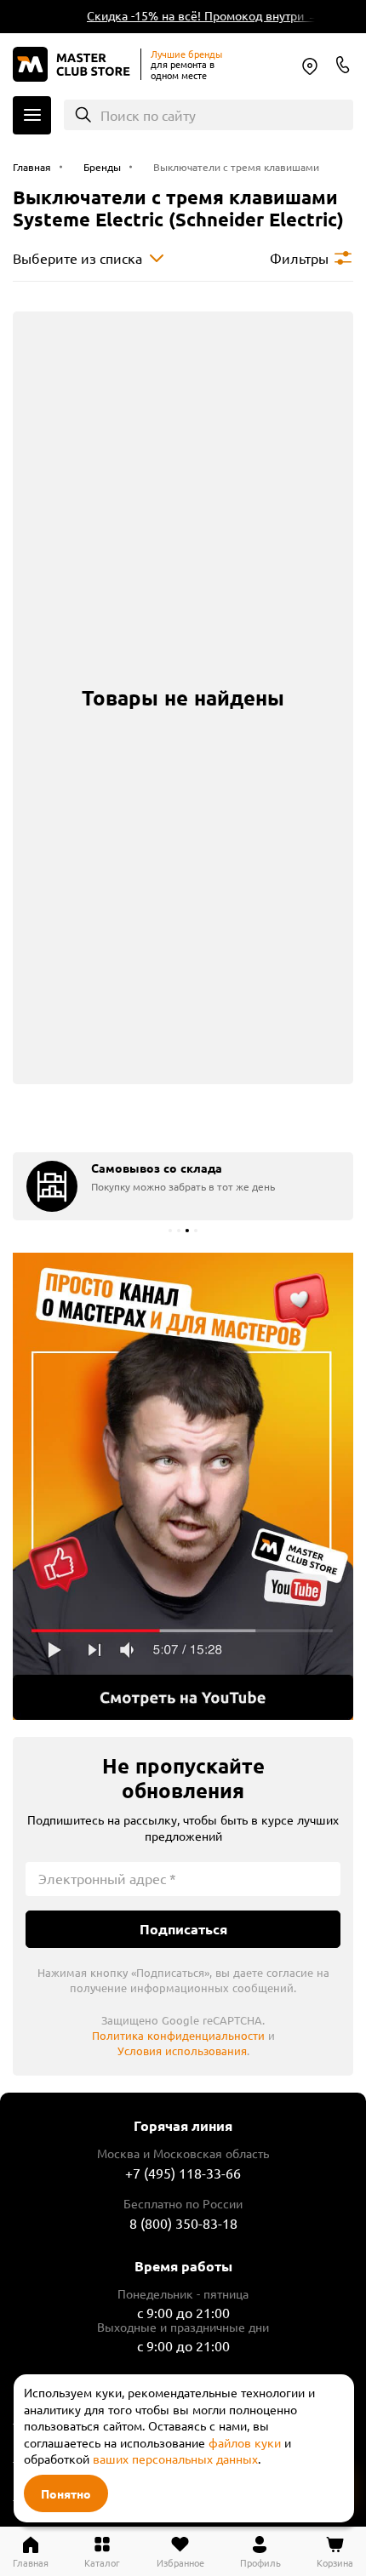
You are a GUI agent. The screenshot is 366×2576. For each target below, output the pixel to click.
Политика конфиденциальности (178, 2035)
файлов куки (245, 2442)
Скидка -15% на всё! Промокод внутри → (197, 15)
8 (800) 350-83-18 (343, 65)
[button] (170, 1231)
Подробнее (183, 1487)
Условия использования (182, 2051)
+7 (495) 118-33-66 (183, 2173)
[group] (183, 1186)
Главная (31, 2562)
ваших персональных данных (175, 2459)
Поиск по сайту (148, 115)
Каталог (32, 115)
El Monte (310, 66)
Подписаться (183, 1929)
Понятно (66, 2493)
